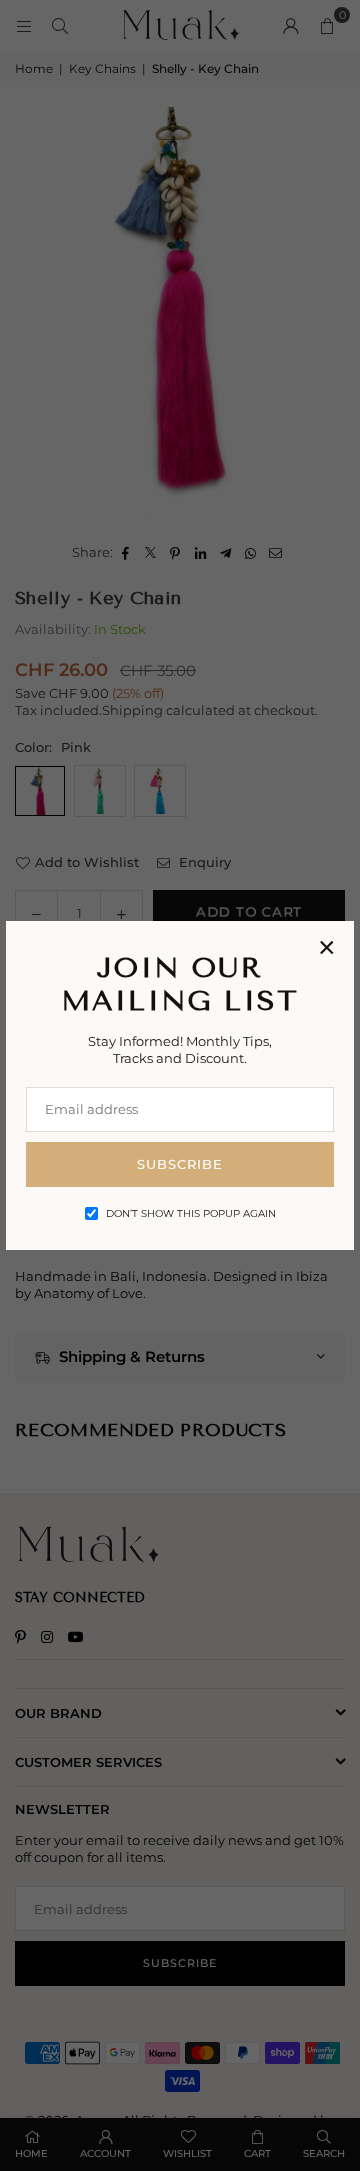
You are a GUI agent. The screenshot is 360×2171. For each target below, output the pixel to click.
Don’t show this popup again (191, 1213)
